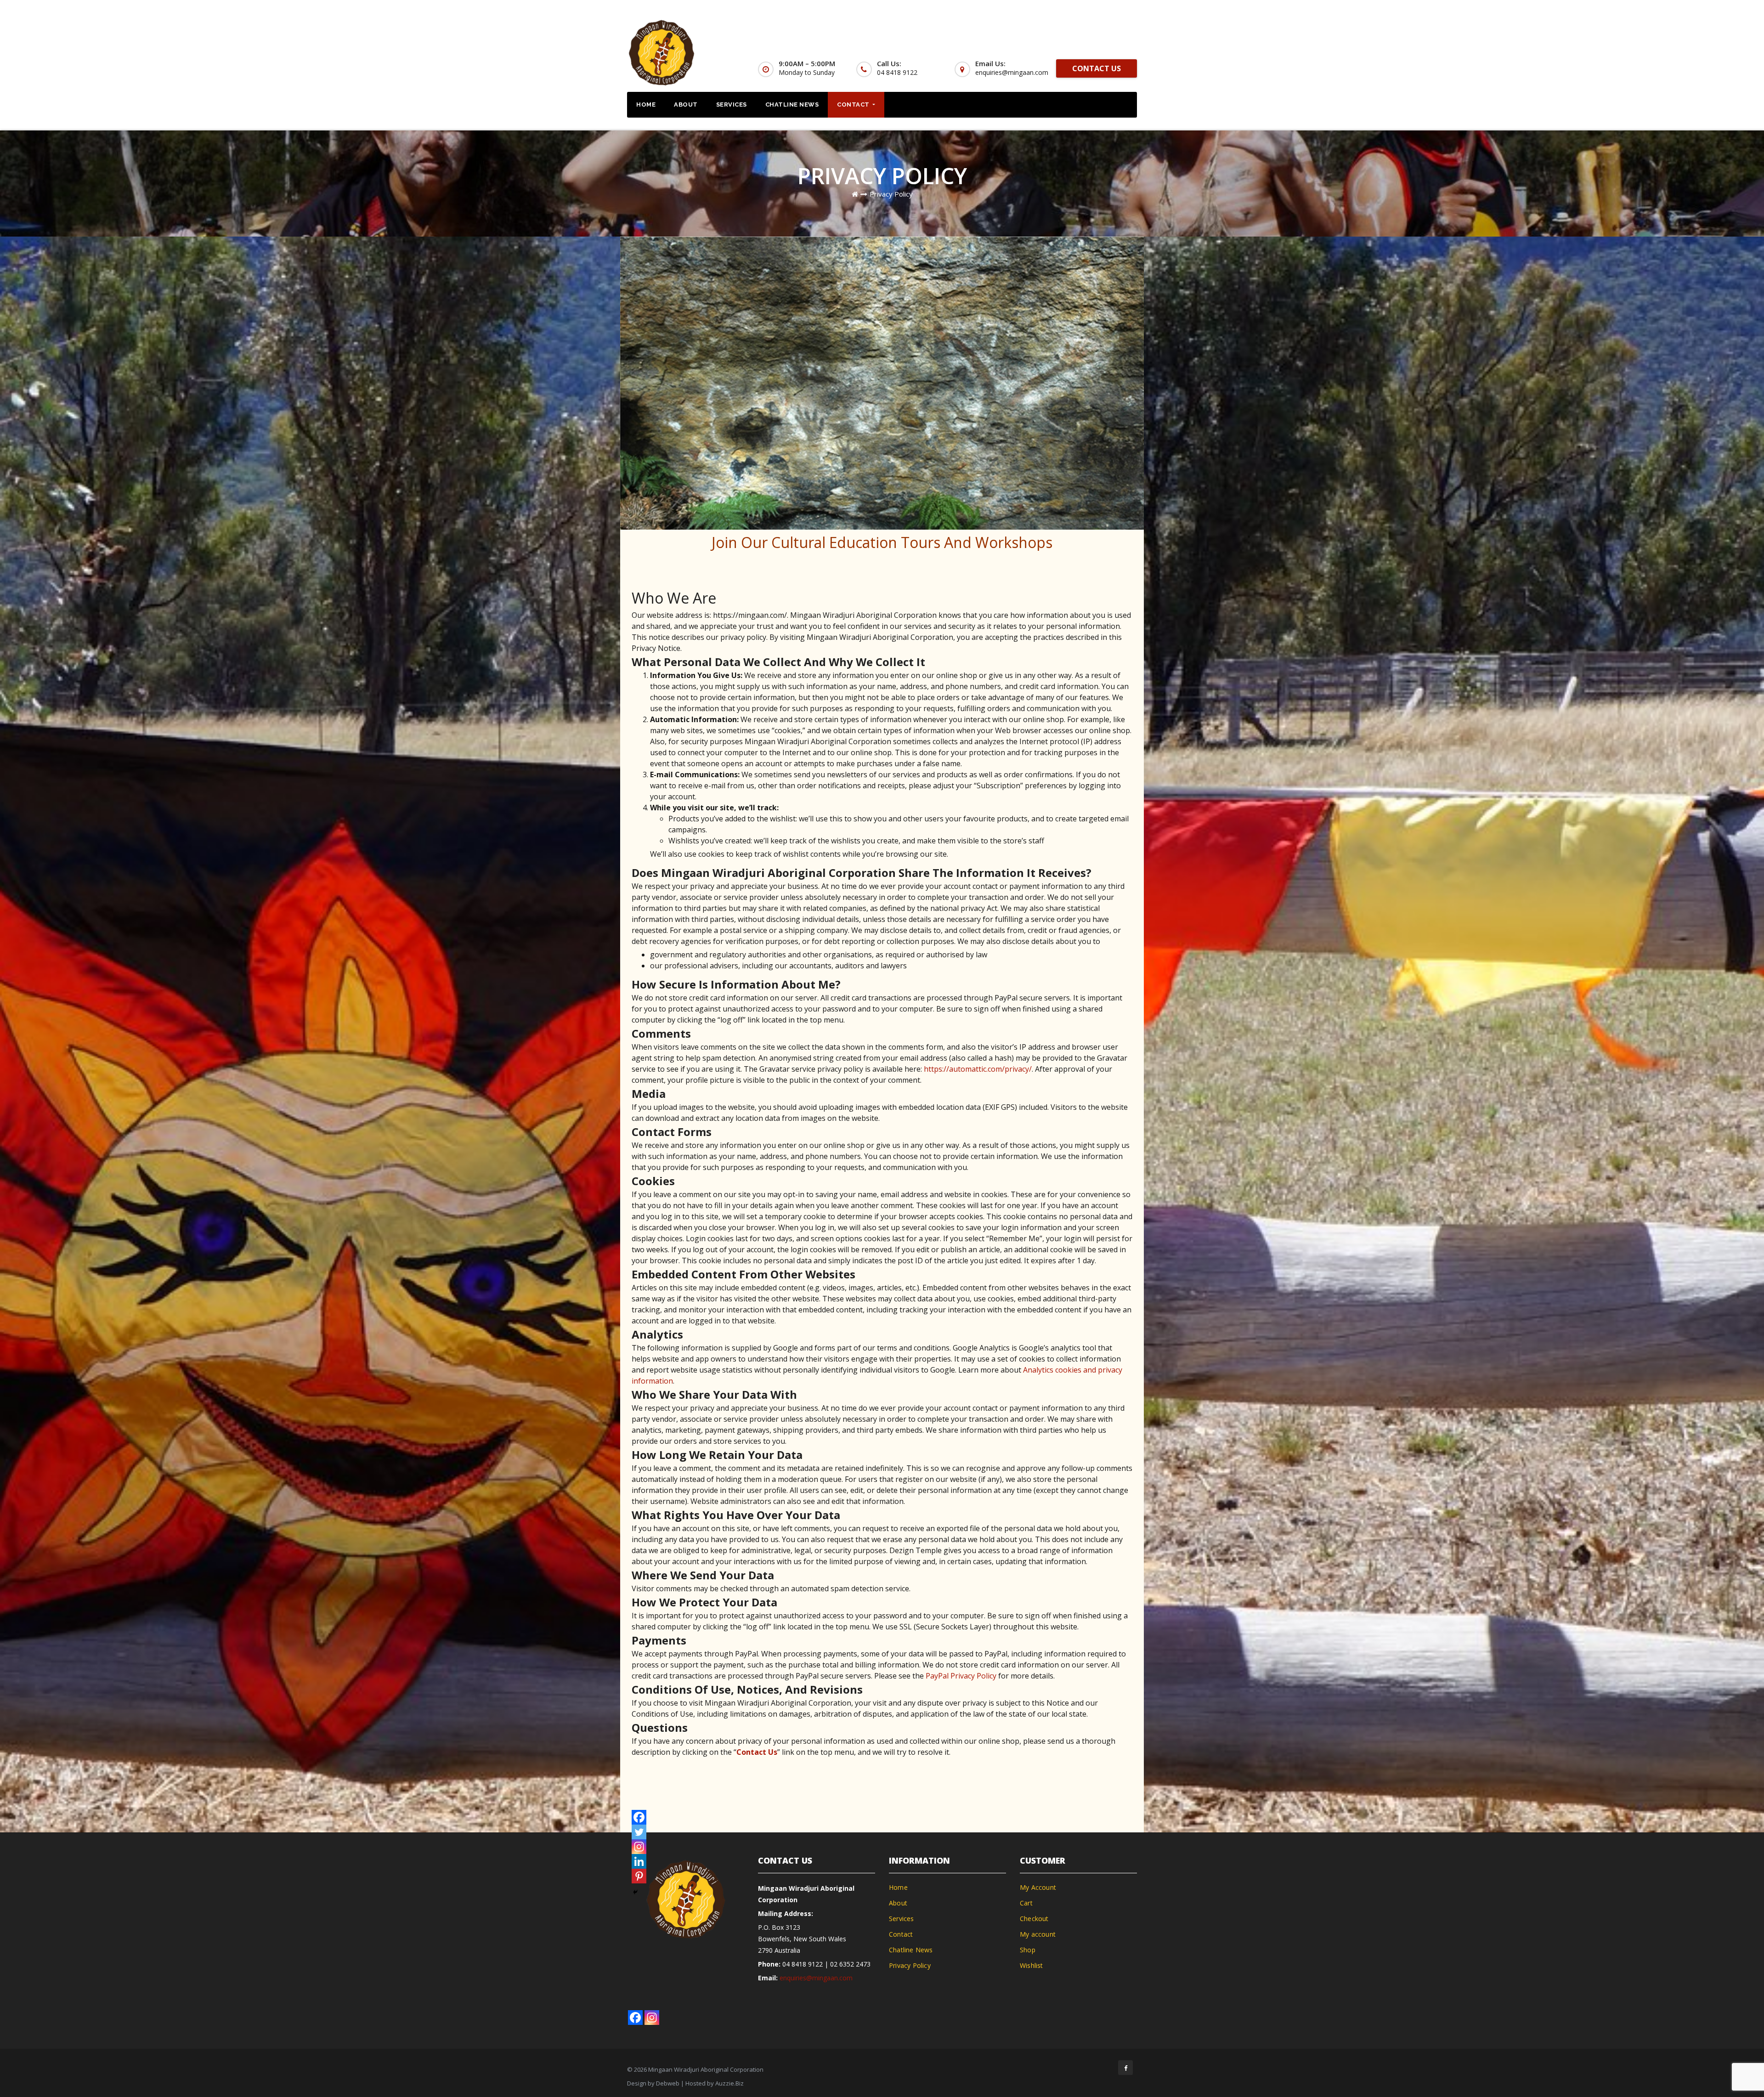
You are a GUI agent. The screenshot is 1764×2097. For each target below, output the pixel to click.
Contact (854, 105)
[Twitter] (639, 1832)
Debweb (668, 2083)
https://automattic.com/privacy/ (978, 1069)
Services (732, 105)
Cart (1026, 1903)
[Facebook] (639, 1817)
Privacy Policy (891, 194)
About (686, 105)
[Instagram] (639, 1847)
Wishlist (1032, 1965)
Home (646, 105)
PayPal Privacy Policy (961, 1676)
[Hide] (635, 1892)
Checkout (1034, 1919)
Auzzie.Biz (729, 2083)
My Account (1038, 1887)
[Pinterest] (639, 1876)
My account (1038, 1934)
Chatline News (792, 105)
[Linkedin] (639, 1861)
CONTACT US (1097, 68)
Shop (1028, 1950)
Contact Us (757, 1752)
